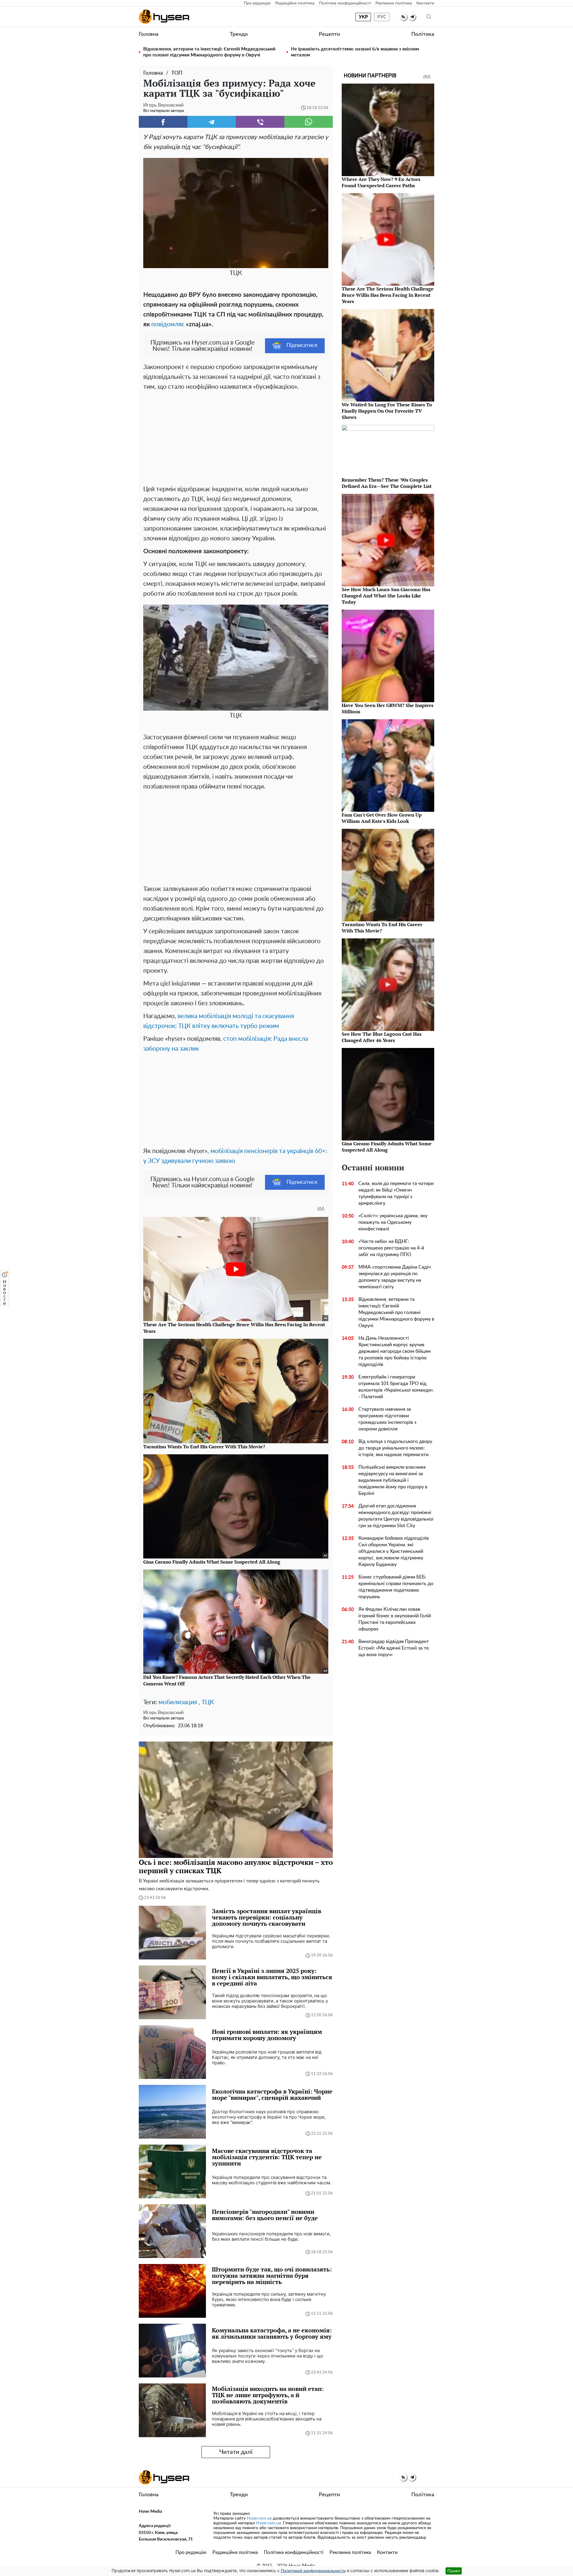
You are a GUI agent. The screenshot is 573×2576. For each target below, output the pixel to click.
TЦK (208, 1702)
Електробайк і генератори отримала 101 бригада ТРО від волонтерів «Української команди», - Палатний (396, 1387)
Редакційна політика (295, 3)
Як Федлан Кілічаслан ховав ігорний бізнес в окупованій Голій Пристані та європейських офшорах (395, 1619)
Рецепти (329, 34)
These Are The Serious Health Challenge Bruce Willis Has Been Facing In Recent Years (388, 295)
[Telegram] (212, 122)
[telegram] (412, 17)
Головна (149, 34)
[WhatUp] (309, 122)
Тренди (239, 34)
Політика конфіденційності (345, 3)
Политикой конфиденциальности (313, 2571)
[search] (429, 17)
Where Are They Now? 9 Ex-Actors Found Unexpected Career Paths (381, 182)
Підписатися (302, 345)
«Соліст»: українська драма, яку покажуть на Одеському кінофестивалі (393, 1222)
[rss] (403, 17)
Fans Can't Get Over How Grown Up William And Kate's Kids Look (382, 818)
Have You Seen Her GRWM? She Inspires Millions (388, 708)
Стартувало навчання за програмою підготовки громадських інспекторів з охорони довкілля (387, 1419)
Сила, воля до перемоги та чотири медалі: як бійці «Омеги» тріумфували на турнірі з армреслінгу (396, 1193)
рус (382, 17)
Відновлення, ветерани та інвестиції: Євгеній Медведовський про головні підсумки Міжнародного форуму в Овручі (209, 52)
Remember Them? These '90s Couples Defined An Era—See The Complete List (387, 483)
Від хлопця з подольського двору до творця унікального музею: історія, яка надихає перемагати (395, 1448)
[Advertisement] (236, 436)
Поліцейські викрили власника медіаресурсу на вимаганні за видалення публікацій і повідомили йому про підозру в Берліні (393, 1480)
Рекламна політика (394, 3)
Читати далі (236, 2452)
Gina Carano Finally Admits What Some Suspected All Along (387, 1147)
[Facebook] (163, 122)
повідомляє (168, 324)
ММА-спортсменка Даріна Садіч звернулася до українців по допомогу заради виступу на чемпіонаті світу (395, 1277)
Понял (454, 2571)
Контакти (425, 3)
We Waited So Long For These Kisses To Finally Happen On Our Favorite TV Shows (387, 411)
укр (363, 17)
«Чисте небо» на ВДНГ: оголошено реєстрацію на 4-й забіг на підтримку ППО (391, 1248)
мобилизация (178, 1702)
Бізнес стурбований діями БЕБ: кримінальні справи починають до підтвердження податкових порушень (396, 1587)
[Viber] (260, 122)
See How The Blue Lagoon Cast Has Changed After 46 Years (382, 1037)
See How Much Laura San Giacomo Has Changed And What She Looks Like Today (386, 596)
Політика (423, 34)
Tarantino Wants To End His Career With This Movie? (382, 927)
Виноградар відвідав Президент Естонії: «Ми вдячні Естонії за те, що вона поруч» (394, 1648)
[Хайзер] (164, 17)
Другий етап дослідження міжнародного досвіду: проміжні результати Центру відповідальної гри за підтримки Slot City (396, 1516)
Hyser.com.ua (259, 2518)
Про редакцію (257, 3)
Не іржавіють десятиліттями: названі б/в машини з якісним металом (355, 52)
